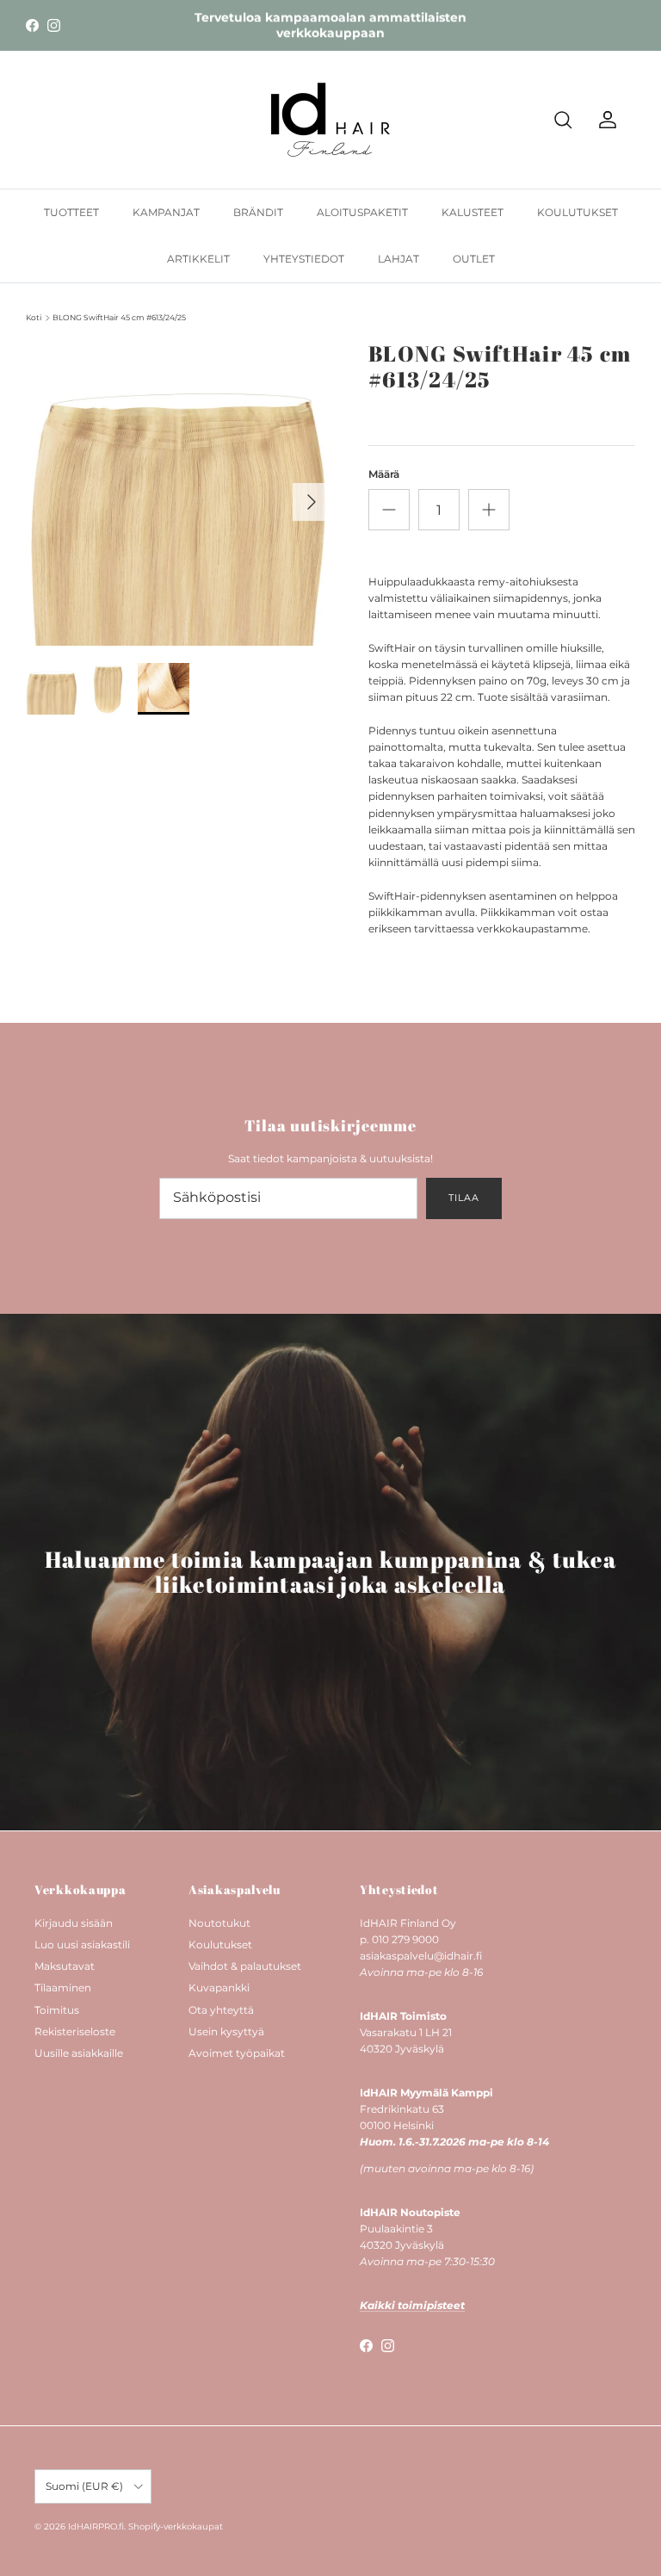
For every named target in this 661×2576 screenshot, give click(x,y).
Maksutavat (65, 1966)
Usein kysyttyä (226, 2031)
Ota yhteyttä (221, 2010)
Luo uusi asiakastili (82, 1944)
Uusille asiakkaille (79, 2053)
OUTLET (474, 259)
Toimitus (57, 2010)
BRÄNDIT (258, 212)
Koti (34, 317)
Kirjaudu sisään (74, 1923)
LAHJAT (398, 259)
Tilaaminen (63, 1988)
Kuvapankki (219, 1988)
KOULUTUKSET (578, 212)
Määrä (384, 474)
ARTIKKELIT (198, 259)
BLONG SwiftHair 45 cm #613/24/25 (119, 317)
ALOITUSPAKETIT (362, 212)
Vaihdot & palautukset (245, 1966)
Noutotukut (219, 1923)
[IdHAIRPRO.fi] (330, 120)
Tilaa (463, 1198)
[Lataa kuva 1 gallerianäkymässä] (178, 493)
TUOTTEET (71, 212)
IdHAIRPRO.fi (96, 2526)
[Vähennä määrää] (389, 510)
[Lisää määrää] (489, 510)
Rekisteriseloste (75, 2031)
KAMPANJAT (166, 212)
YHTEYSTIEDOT (304, 259)
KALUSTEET (473, 212)
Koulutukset (220, 1944)
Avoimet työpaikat (237, 2053)
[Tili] (604, 120)
